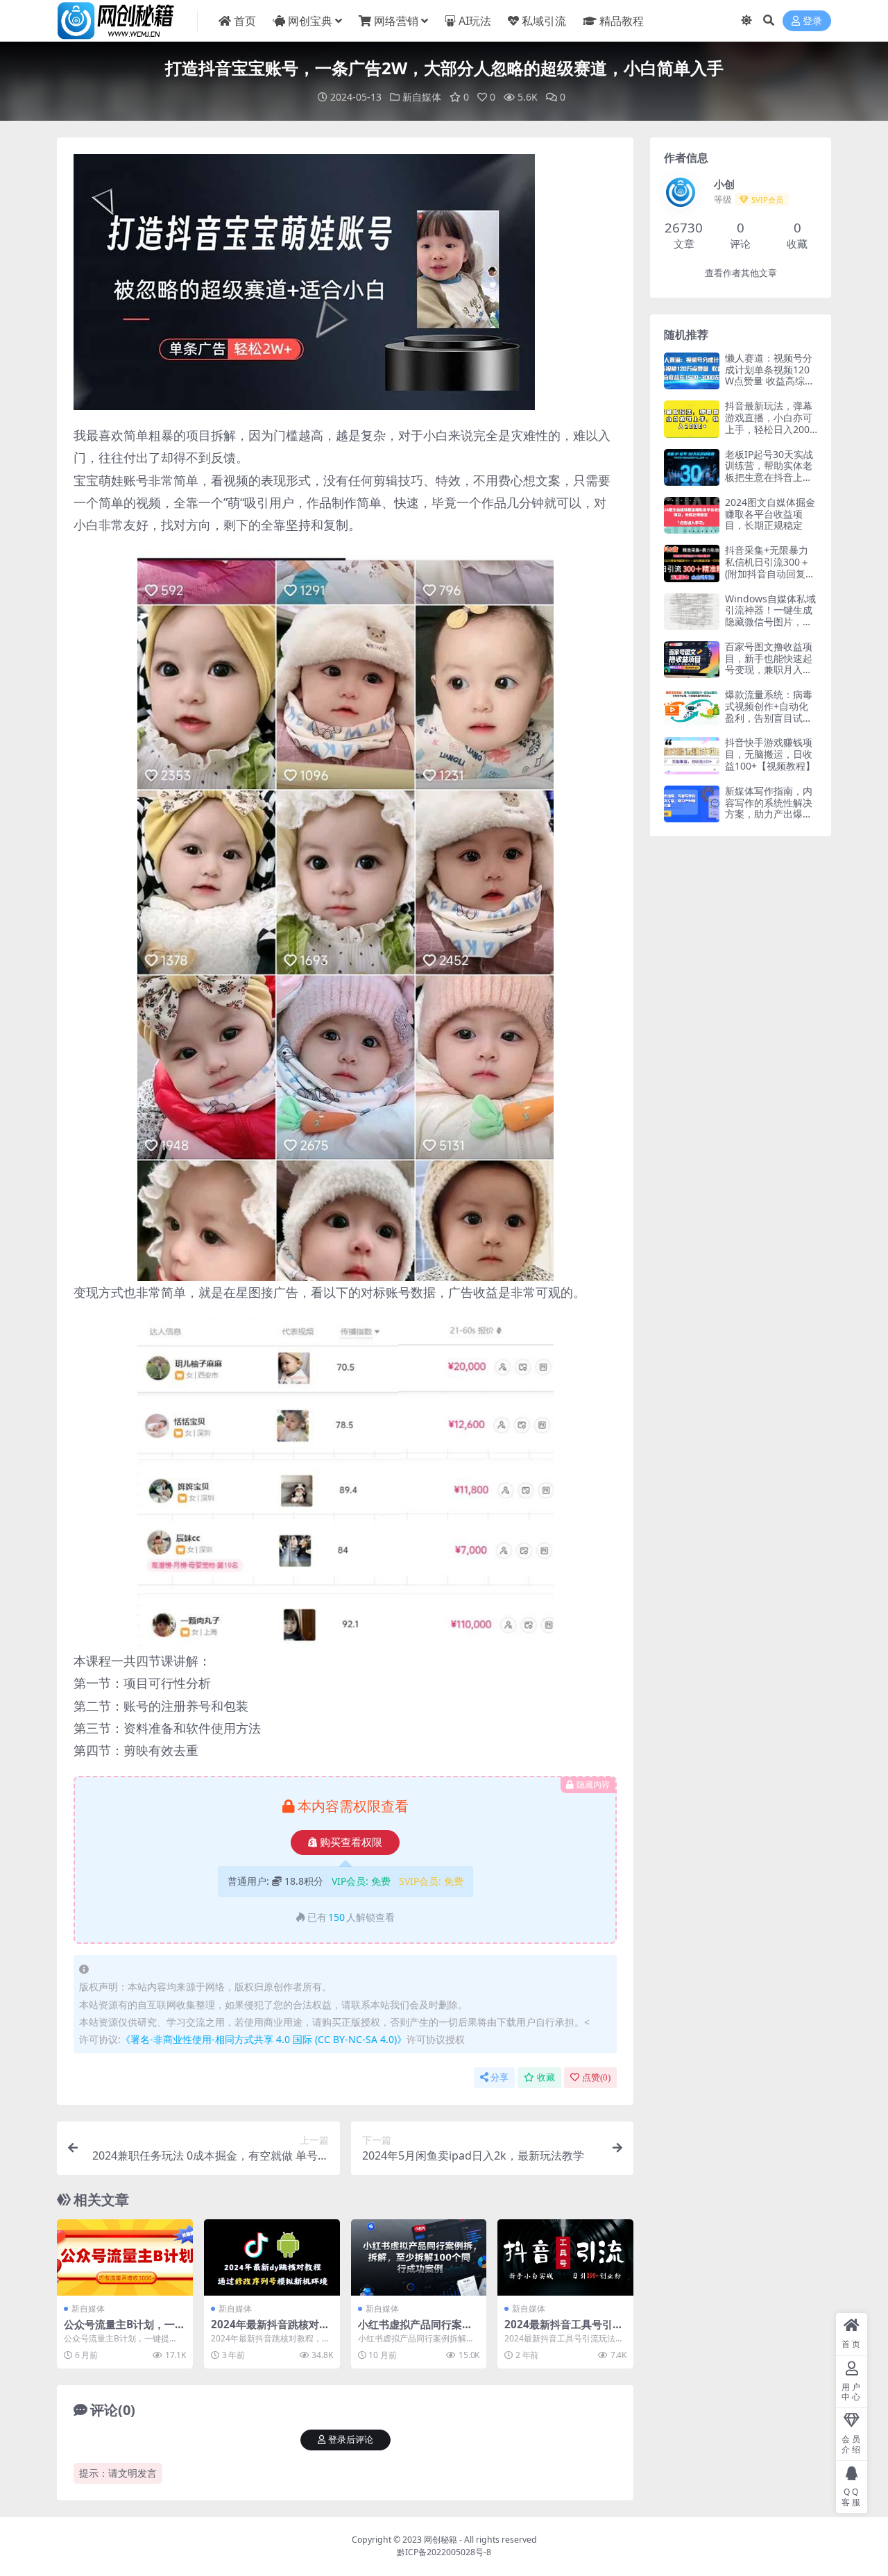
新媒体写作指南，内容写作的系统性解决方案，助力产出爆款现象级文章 (769, 808)
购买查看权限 (351, 1842)
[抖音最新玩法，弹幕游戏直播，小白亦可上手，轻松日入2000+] (692, 419)
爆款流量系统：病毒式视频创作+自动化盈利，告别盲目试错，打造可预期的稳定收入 (769, 718)
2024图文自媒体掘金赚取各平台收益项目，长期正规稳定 (770, 514)
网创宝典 (310, 21)
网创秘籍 (441, 2540)
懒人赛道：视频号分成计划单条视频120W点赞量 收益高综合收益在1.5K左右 (770, 375)
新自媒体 (422, 97)
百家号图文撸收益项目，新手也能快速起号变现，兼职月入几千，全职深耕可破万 (769, 664)
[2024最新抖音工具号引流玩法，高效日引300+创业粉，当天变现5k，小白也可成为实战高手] (565, 2257)
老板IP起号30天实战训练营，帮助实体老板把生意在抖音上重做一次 (769, 472)
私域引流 (544, 21)
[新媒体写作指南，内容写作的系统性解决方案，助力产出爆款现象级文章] (692, 804)
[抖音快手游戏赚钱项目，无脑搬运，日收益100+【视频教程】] (692, 755)
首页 (245, 21)
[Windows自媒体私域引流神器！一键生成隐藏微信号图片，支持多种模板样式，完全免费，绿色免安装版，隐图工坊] (692, 612)
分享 (499, 2077)
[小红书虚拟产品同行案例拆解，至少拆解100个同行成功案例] (419, 2257)
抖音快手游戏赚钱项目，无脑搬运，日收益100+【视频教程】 (770, 754)
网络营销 (396, 21)
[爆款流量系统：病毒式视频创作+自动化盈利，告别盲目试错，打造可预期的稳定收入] (692, 707)
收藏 (546, 2077)
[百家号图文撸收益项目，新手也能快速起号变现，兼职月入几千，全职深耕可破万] (692, 660)
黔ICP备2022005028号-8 (444, 2552)
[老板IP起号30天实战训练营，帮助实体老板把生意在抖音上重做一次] (692, 467)
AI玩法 (475, 21)
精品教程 (622, 21)
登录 (812, 21)
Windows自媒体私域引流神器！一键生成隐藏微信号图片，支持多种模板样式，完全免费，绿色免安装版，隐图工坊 (770, 628)
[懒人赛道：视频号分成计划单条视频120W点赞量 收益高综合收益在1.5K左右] (692, 371)
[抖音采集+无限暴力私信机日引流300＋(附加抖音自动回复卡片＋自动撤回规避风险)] (692, 563)
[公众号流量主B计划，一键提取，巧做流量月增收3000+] (125, 2257)
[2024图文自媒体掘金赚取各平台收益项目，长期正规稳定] (692, 515)
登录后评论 (351, 2440)
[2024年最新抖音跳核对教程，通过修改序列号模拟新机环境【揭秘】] (272, 2257)
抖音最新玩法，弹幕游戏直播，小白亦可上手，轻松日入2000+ (770, 423)
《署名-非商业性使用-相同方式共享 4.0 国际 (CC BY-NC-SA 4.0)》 (264, 2039)
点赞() (596, 2077)
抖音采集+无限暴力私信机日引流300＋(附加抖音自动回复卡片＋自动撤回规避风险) (770, 573)
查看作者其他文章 (741, 273)
